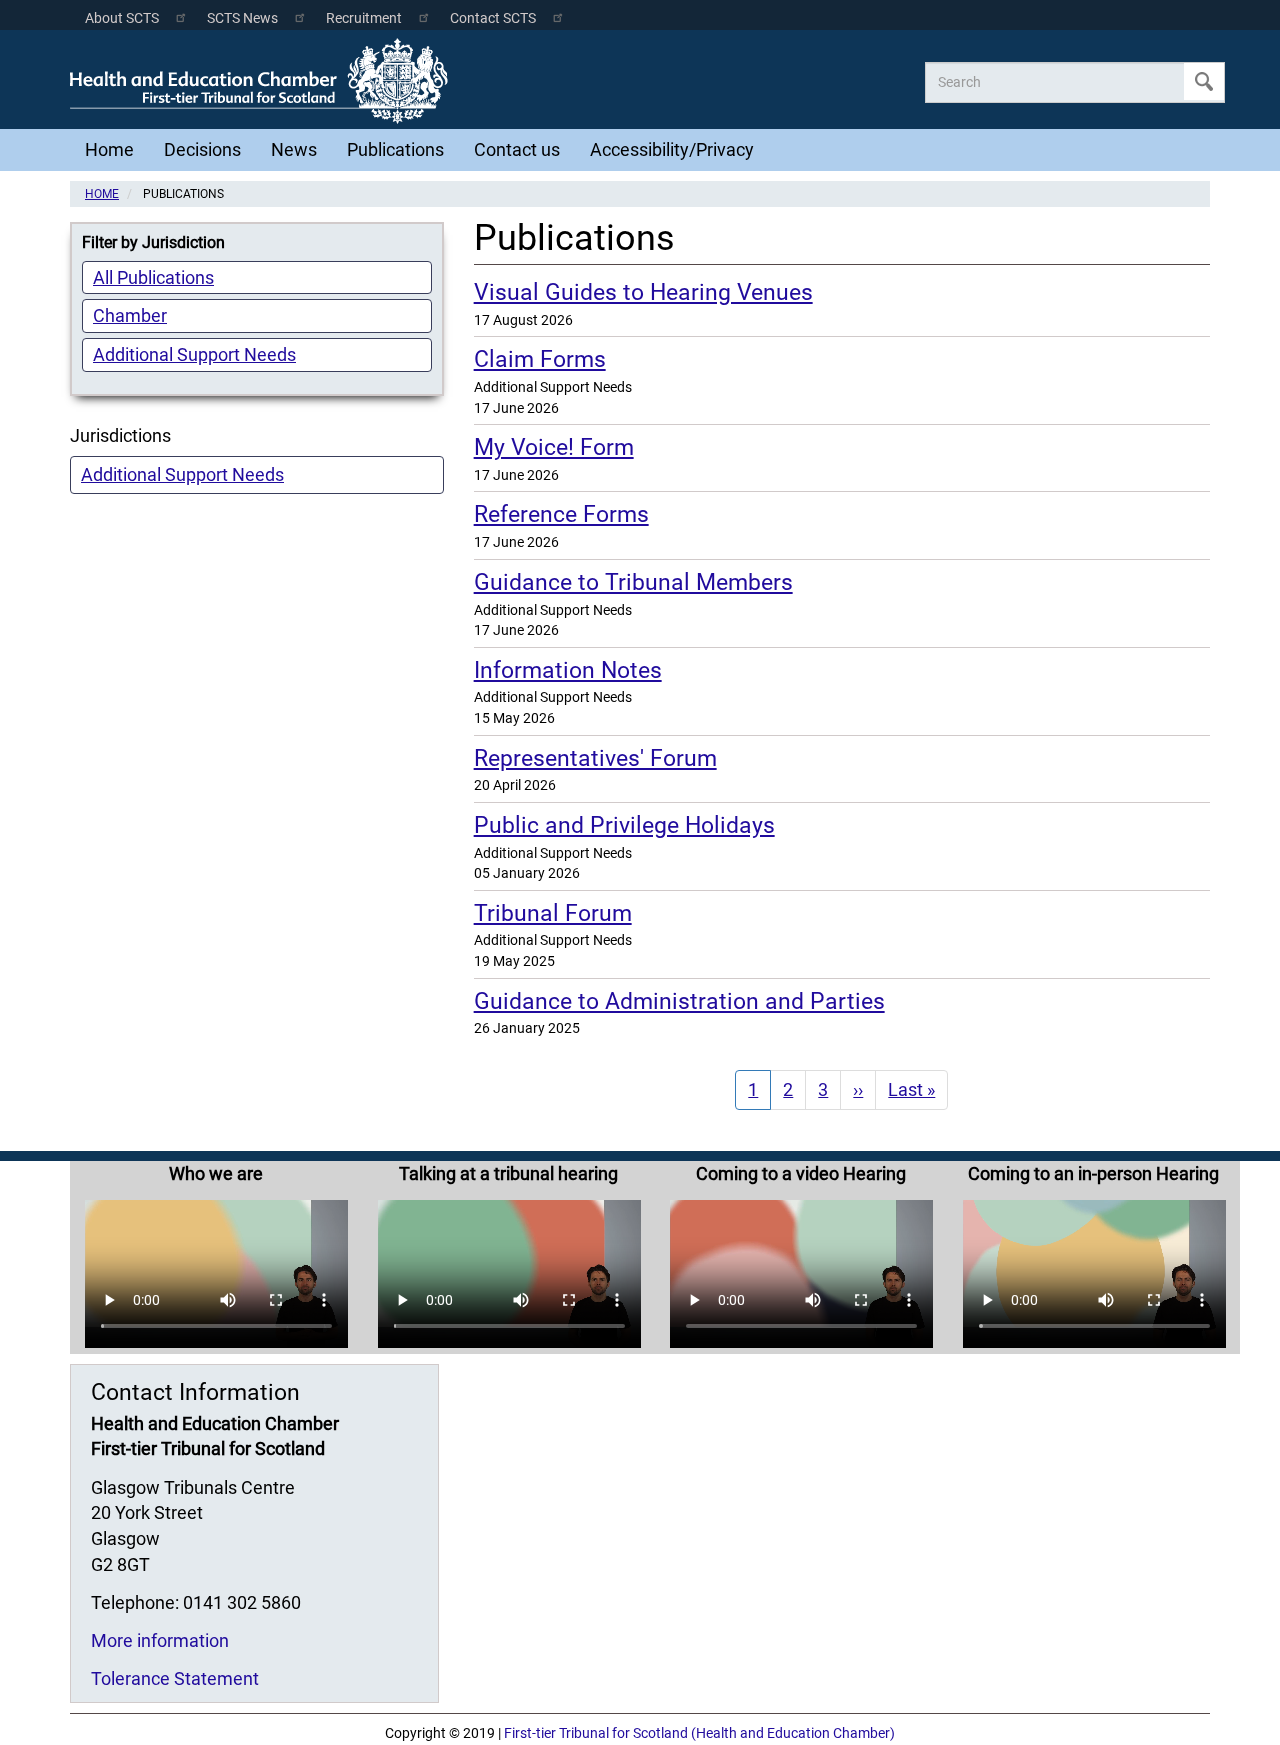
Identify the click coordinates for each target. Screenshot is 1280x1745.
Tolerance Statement (175, 1678)
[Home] (264, 81)
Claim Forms (540, 359)
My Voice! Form (554, 447)
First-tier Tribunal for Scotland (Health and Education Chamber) (699, 1733)
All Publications (153, 277)
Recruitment (364, 18)
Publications (395, 149)
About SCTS (122, 18)
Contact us (517, 149)
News (294, 149)
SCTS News (242, 18)
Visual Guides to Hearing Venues (643, 292)
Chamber (130, 315)
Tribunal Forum (553, 913)
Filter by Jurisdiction (153, 242)
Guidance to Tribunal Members (633, 582)
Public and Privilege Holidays (624, 825)
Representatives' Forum (595, 758)
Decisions (202, 149)
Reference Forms (561, 514)
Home (109, 149)
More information (160, 1640)
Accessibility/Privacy (672, 149)
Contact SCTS (493, 18)
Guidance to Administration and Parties (679, 1001)
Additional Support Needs (194, 354)
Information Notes (568, 670)
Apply (1204, 81)
